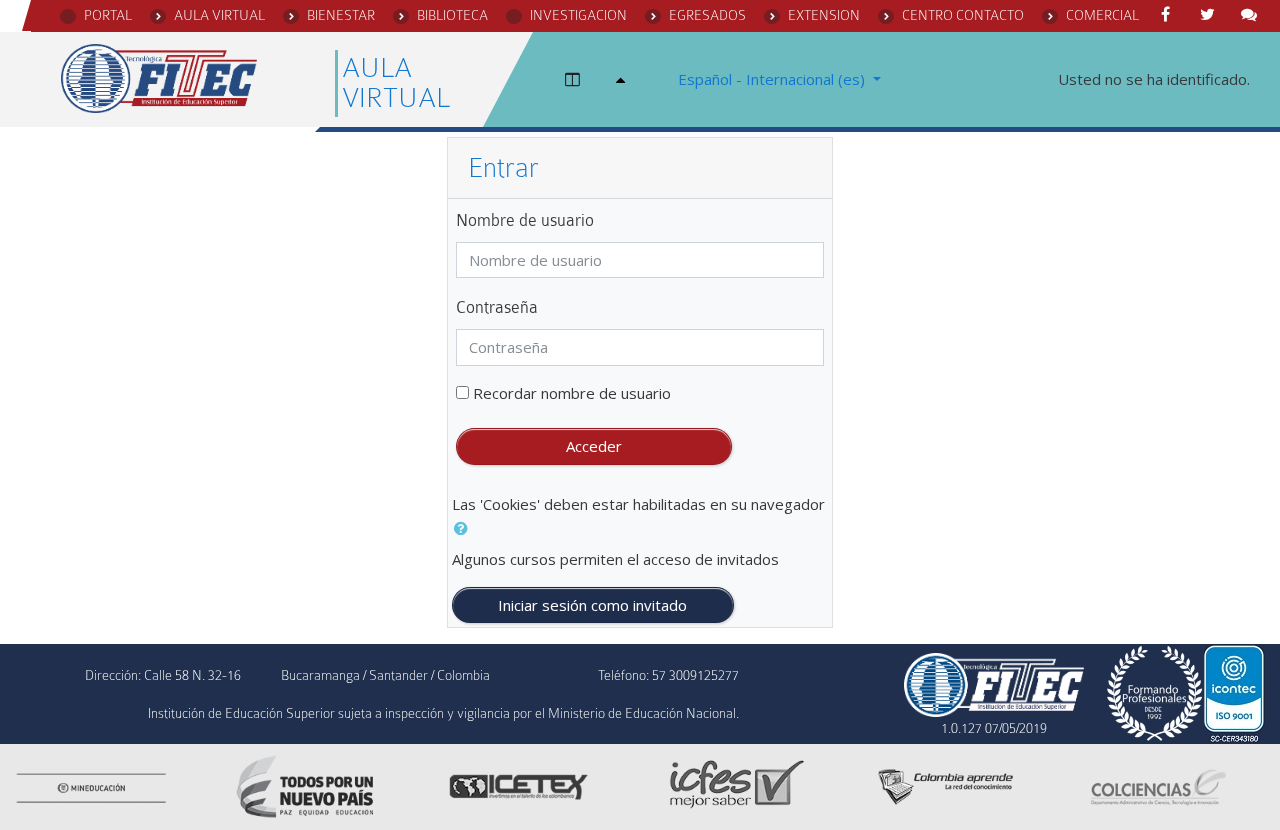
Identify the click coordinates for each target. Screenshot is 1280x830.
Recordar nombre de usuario (572, 393)
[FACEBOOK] (1169, 15)
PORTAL (108, 15)
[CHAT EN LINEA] (1253, 15)
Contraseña (497, 307)
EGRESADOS (707, 15)
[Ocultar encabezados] (624, 79)
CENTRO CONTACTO (963, 15)
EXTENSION (824, 15)
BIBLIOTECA (452, 15)
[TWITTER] (1211, 15)
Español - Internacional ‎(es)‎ (773, 79)
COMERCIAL (1102, 15)
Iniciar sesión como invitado (592, 605)
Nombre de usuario (525, 220)
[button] (465, 528)
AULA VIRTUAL (219, 15)
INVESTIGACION (578, 15)
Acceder (594, 446)
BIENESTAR (341, 15)
